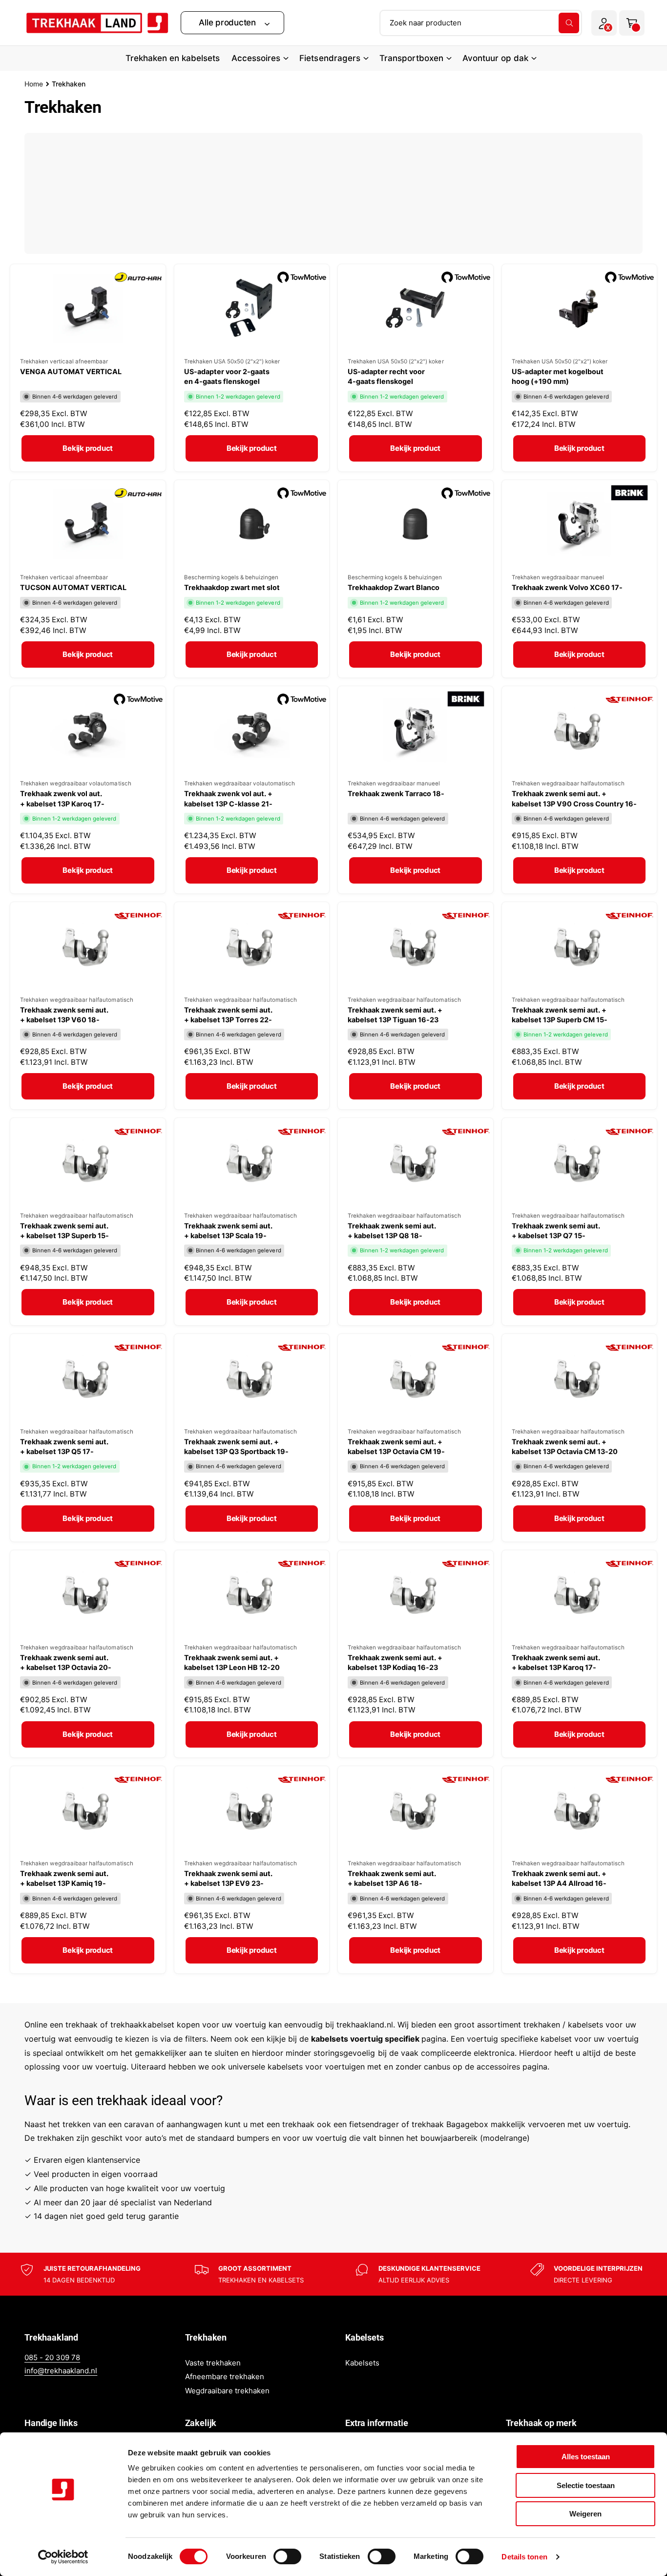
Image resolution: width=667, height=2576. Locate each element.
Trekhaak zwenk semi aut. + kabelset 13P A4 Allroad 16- (559, 1878)
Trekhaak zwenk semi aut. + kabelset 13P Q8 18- (392, 1231)
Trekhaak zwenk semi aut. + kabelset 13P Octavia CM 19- (396, 1446)
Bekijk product (88, 448)
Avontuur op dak (495, 58)
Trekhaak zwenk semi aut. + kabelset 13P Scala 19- (228, 1231)
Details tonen (524, 2557)
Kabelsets (362, 2363)
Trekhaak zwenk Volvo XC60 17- (567, 587)
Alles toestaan (586, 2457)
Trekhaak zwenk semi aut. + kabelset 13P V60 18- (64, 1015)
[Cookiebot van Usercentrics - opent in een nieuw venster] (63, 2557)
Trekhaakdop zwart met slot (232, 587)
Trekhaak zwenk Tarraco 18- (396, 793)
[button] (232, 23)
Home (34, 84)
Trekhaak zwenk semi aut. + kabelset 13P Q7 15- (556, 1231)
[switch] (287, 2556)
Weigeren (585, 2514)
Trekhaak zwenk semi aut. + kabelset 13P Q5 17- (64, 1446)
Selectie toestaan (586, 2485)
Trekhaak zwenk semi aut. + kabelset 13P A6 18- (392, 1878)
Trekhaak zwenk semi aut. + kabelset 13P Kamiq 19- (64, 1878)
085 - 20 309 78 (52, 2357)
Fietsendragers (330, 58)
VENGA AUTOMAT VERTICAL (71, 371)
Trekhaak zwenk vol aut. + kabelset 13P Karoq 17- (62, 798)
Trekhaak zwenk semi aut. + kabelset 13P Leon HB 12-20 (232, 1662)
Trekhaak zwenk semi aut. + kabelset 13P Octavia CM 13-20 (565, 1446)
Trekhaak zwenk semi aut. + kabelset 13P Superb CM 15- (560, 1015)
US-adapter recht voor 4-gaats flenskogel (386, 376)
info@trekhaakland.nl (61, 2371)
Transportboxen (411, 58)
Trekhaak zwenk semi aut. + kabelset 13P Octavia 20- (66, 1662)
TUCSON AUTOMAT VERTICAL (73, 587)
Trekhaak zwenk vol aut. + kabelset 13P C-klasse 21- (228, 798)
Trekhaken (69, 84)
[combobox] (481, 23)
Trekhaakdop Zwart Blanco (394, 587)
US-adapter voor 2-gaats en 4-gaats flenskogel (227, 376)
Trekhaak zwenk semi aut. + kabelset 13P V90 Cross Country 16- (574, 798)
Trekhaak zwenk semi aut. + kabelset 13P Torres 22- (228, 1015)
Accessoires (256, 58)
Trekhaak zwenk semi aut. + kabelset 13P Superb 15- (64, 1231)
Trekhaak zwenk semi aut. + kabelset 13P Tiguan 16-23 (395, 1015)
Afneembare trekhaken (225, 2376)
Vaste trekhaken (213, 2363)
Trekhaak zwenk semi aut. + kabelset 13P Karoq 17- (556, 1662)
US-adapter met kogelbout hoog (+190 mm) (558, 376)
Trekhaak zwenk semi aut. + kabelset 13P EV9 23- (228, 1878)
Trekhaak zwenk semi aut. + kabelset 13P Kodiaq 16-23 (395, 1662)
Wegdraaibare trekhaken (227, 2391)
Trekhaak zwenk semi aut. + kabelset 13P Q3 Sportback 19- (236, 1446)
